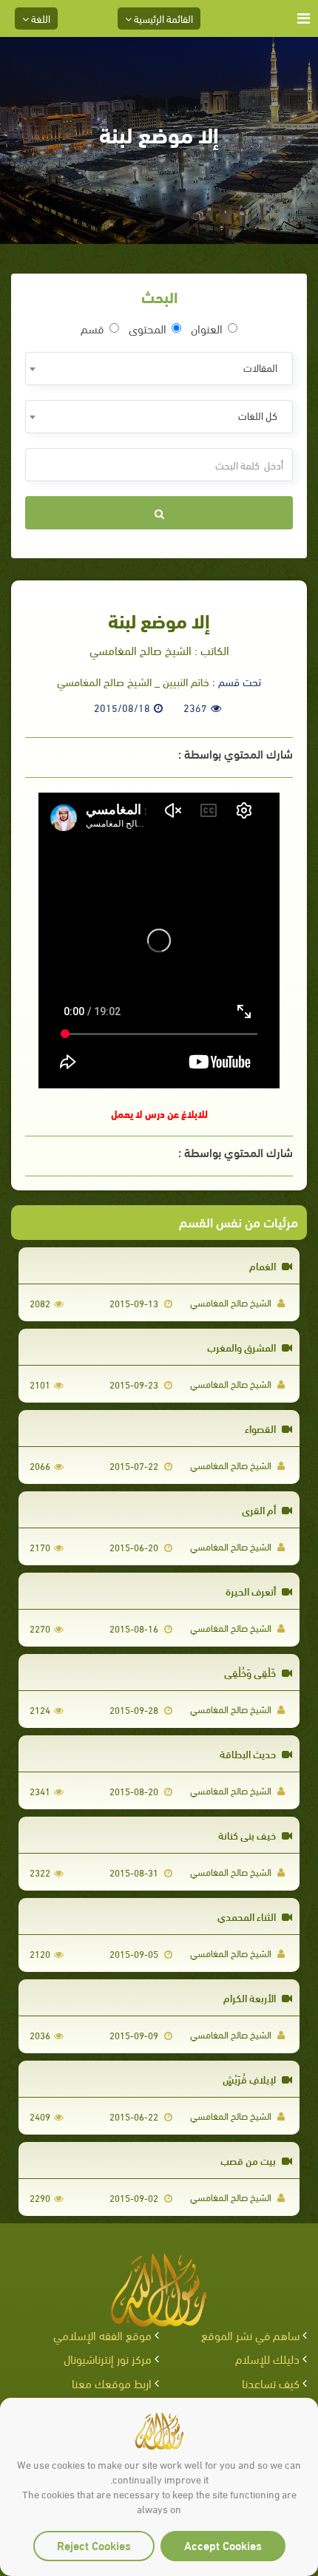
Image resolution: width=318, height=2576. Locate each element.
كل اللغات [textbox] (258, 415)
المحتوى (148, 328)
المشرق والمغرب (243, 1347)
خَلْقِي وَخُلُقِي (251, 1672)
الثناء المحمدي (248, 1916)
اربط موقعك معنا (112, 2383)
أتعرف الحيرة (252, 1591)
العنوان (207, 328)
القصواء (261, 1428)
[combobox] (159, 369)
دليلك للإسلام (267, 2358)
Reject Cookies (94, 2545)
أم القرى (260, 1509)
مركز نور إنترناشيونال (108, 2358)
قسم (92, 328)
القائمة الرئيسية (162, 18)
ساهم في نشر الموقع (250, 2335)
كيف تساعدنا (271, 2383)
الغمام (264, 1265)
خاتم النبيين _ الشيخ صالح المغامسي (133, 681)
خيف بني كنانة (248, 1835)
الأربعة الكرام (251, 1997)
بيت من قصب (249, 2160)
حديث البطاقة (249, 1753)
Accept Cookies (223, 2545)
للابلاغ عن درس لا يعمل (159, 1113)
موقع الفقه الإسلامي (102, 2335)
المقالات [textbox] (260, 367)
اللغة (40, 18)
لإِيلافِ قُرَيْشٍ (250, 2079)
